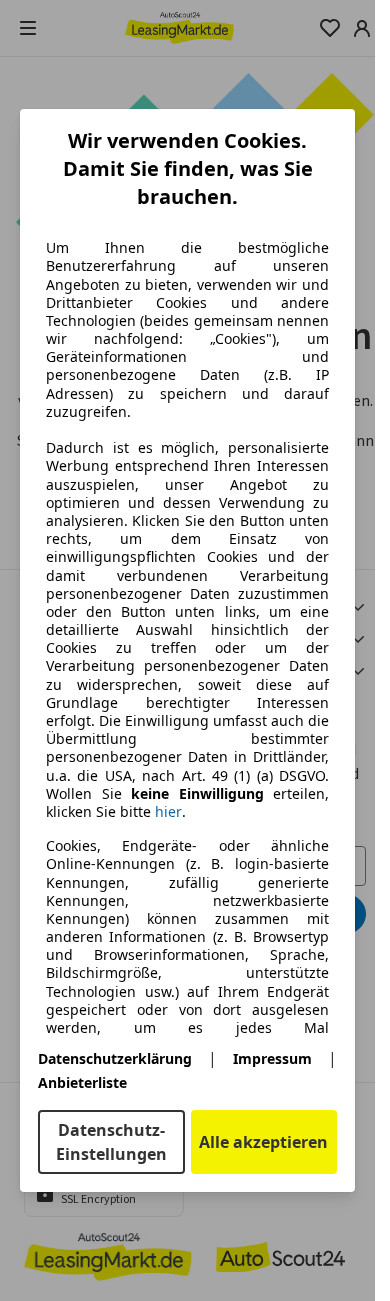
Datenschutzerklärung (115, 1058)
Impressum (272, 1058)
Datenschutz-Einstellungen (111, 1142)
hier (168, 812)
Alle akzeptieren (263, 1142)
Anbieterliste (82, 1082)
